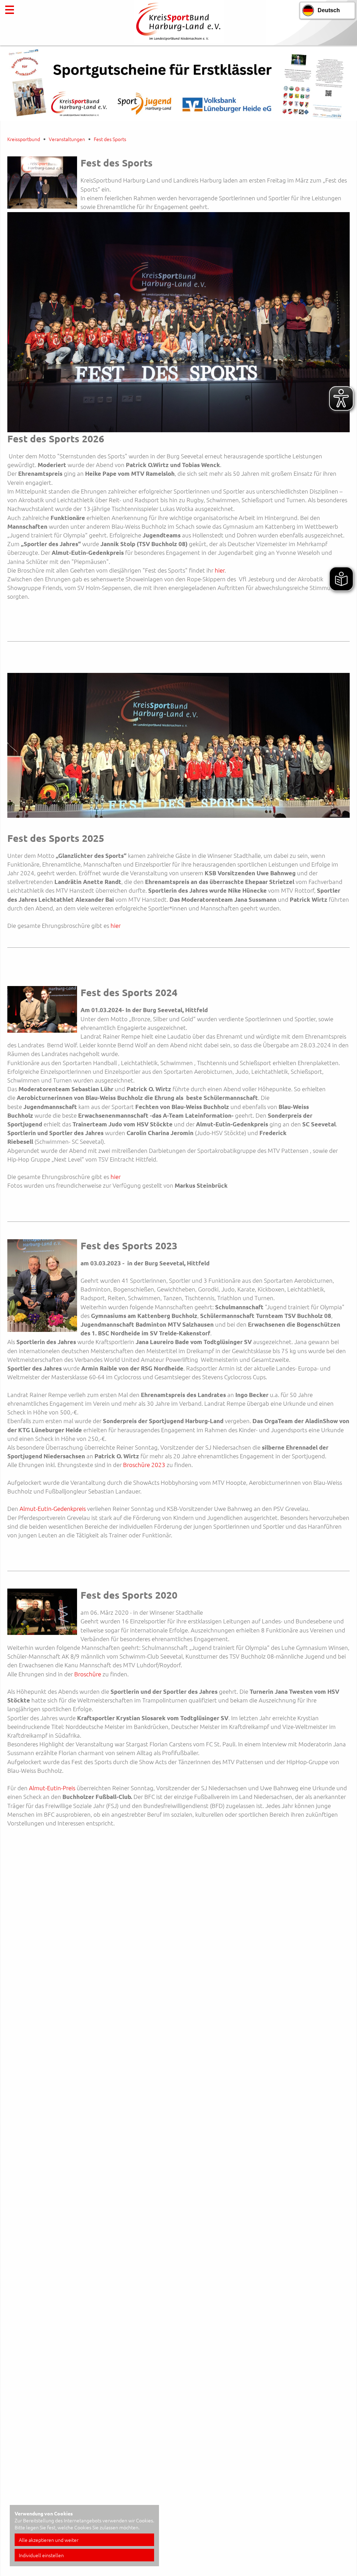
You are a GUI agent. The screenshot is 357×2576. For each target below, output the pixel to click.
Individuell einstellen (41, 2555)
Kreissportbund (24, 139)
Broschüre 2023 (144, 1465)
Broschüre (88, 1674)
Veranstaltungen (67, 139)
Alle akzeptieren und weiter (49, 2540)
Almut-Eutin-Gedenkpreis (53, 1508)
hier (220, 570)
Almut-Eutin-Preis (52, 1788)
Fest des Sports (110, 139)
